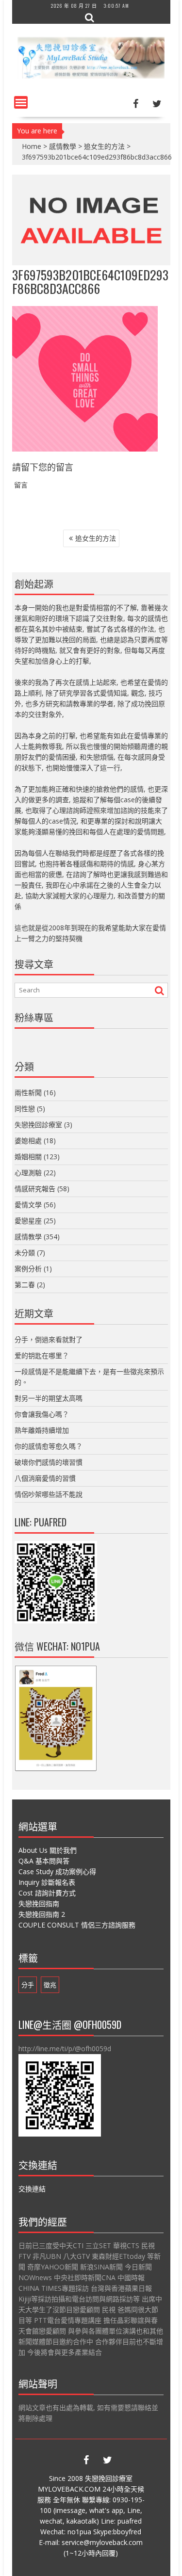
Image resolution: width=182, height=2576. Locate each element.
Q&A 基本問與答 (44, 1861)
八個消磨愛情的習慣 (45, 1478)
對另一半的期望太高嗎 (49, 1398)
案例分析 (28, 1269)
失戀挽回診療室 (38, 1125)
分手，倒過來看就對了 (49, 1339)
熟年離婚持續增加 (42, 1430)
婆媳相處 (28, 1141)
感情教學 (63, 146)
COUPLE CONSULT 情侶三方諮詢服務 (77, 1925)
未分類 (25, 1253)
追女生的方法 (104, 146)
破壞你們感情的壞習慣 (49, 1462)
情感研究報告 (35, 1189)
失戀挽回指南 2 (42, 1914)
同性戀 (25, 1109)
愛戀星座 (28, 1221)
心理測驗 (28, 1173)
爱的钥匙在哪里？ (42, 1355)
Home (32, 146)
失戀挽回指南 (39, 1904)
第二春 (25, 1285)
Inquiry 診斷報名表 (47, 1882)
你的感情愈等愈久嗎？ (49, 1446)
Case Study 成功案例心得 (57, 1871)
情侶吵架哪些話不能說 (49, 1494)
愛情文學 (28, 1205)
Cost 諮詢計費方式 (47, 1893)
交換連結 (32, 2189)
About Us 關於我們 (48, 1850)
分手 (28, 1985)
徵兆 (50, 1985)
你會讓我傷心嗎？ (42, 1414)
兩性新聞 (28, 1093)
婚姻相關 (28, 1157)
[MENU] (21, 102)
